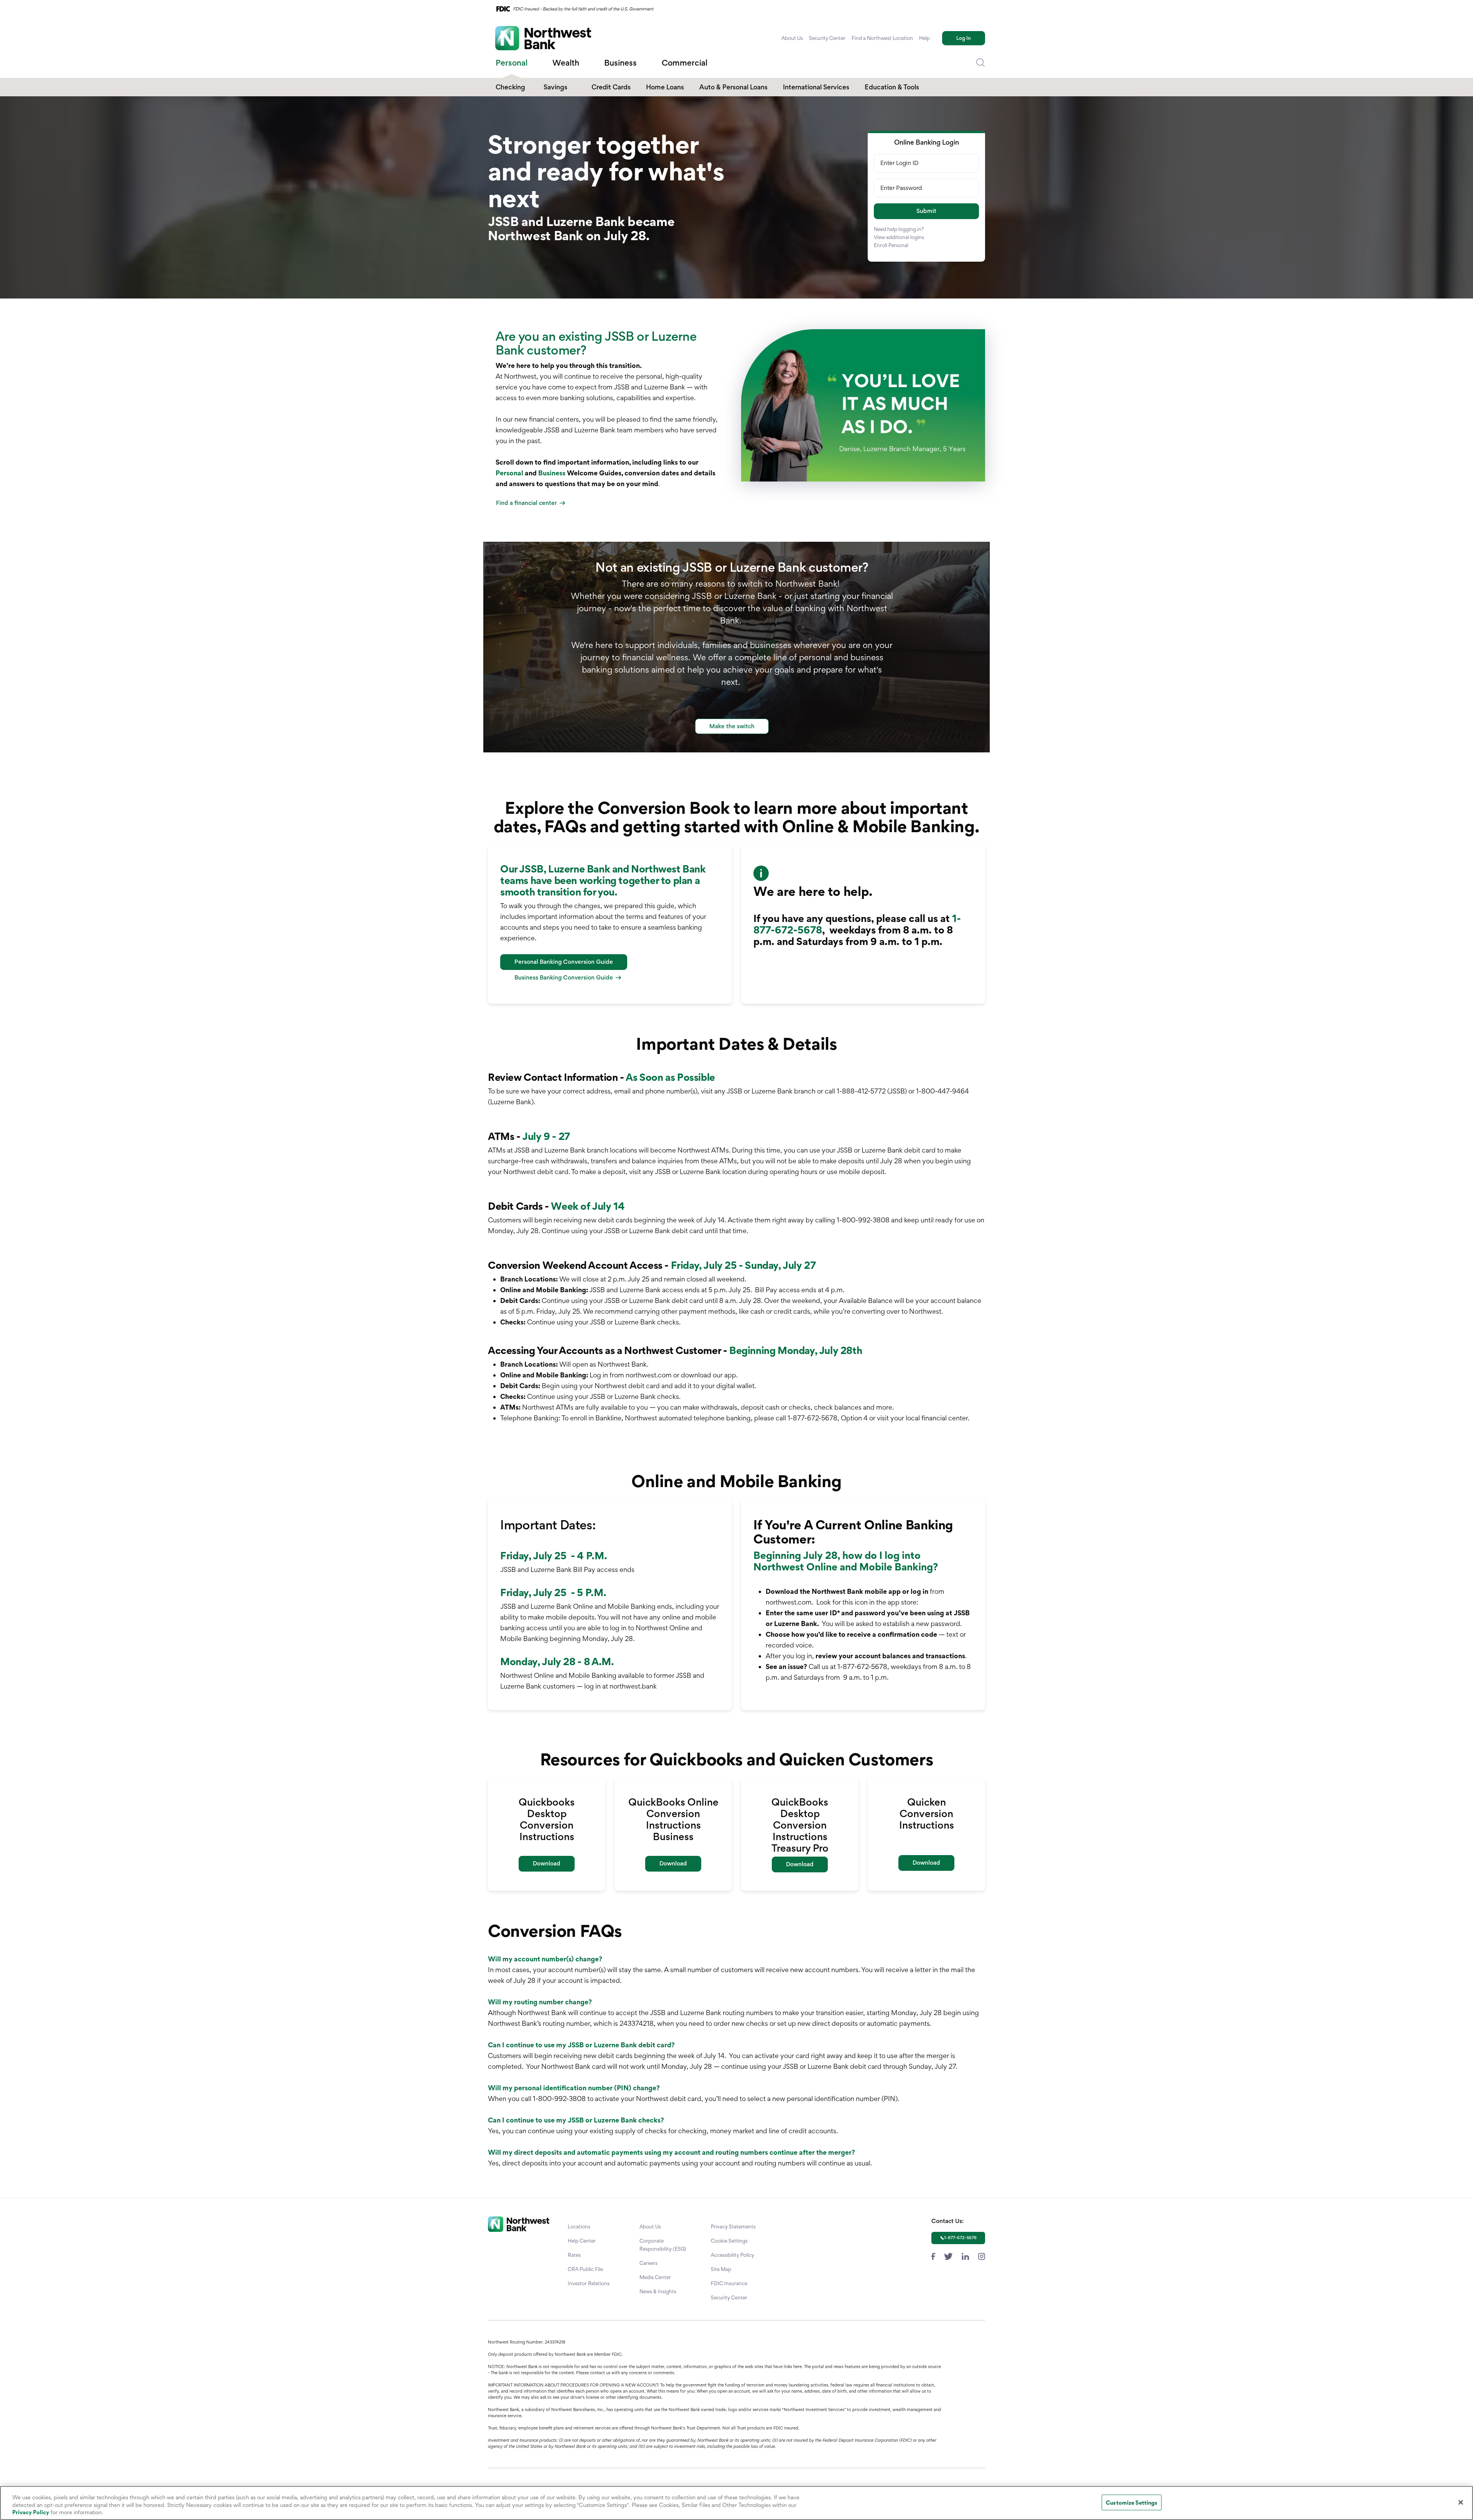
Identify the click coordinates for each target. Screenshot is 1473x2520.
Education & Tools (892, 87)
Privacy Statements (733, 2226)
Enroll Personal (891, 245)
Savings (555, 87)
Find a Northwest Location (882, 38)
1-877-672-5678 (960, 2238)
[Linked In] (965, 2255)
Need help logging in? (899, 229)
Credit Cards (611, 87)
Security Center (827, 38)
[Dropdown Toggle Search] (980, 63)
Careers (648, 2263)
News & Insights (658, 2291)
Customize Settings (1132, 2502)
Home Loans (665, 87)
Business (552, 473)
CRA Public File (585, 2269)
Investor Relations (589, 2283)
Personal (509, 473)
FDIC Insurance (729, 2283)
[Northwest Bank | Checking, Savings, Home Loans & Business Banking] (543, 38)
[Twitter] (948, 2255)
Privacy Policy (31, 2512)
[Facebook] (933, 2255)
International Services (816, 87)
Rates (574, 2255)
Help (924, 38)
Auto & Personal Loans (733, 87)
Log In (964, 38)
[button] (926, 211)
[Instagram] (982, 2255)
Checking (510, 87)
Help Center (582, 2241)
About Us (792, 38)
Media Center (655, 2277)
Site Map (721, 2269)
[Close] (1461, 2502)
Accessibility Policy (732, 2255)
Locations (579, 2226)
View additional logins (899, 237)
